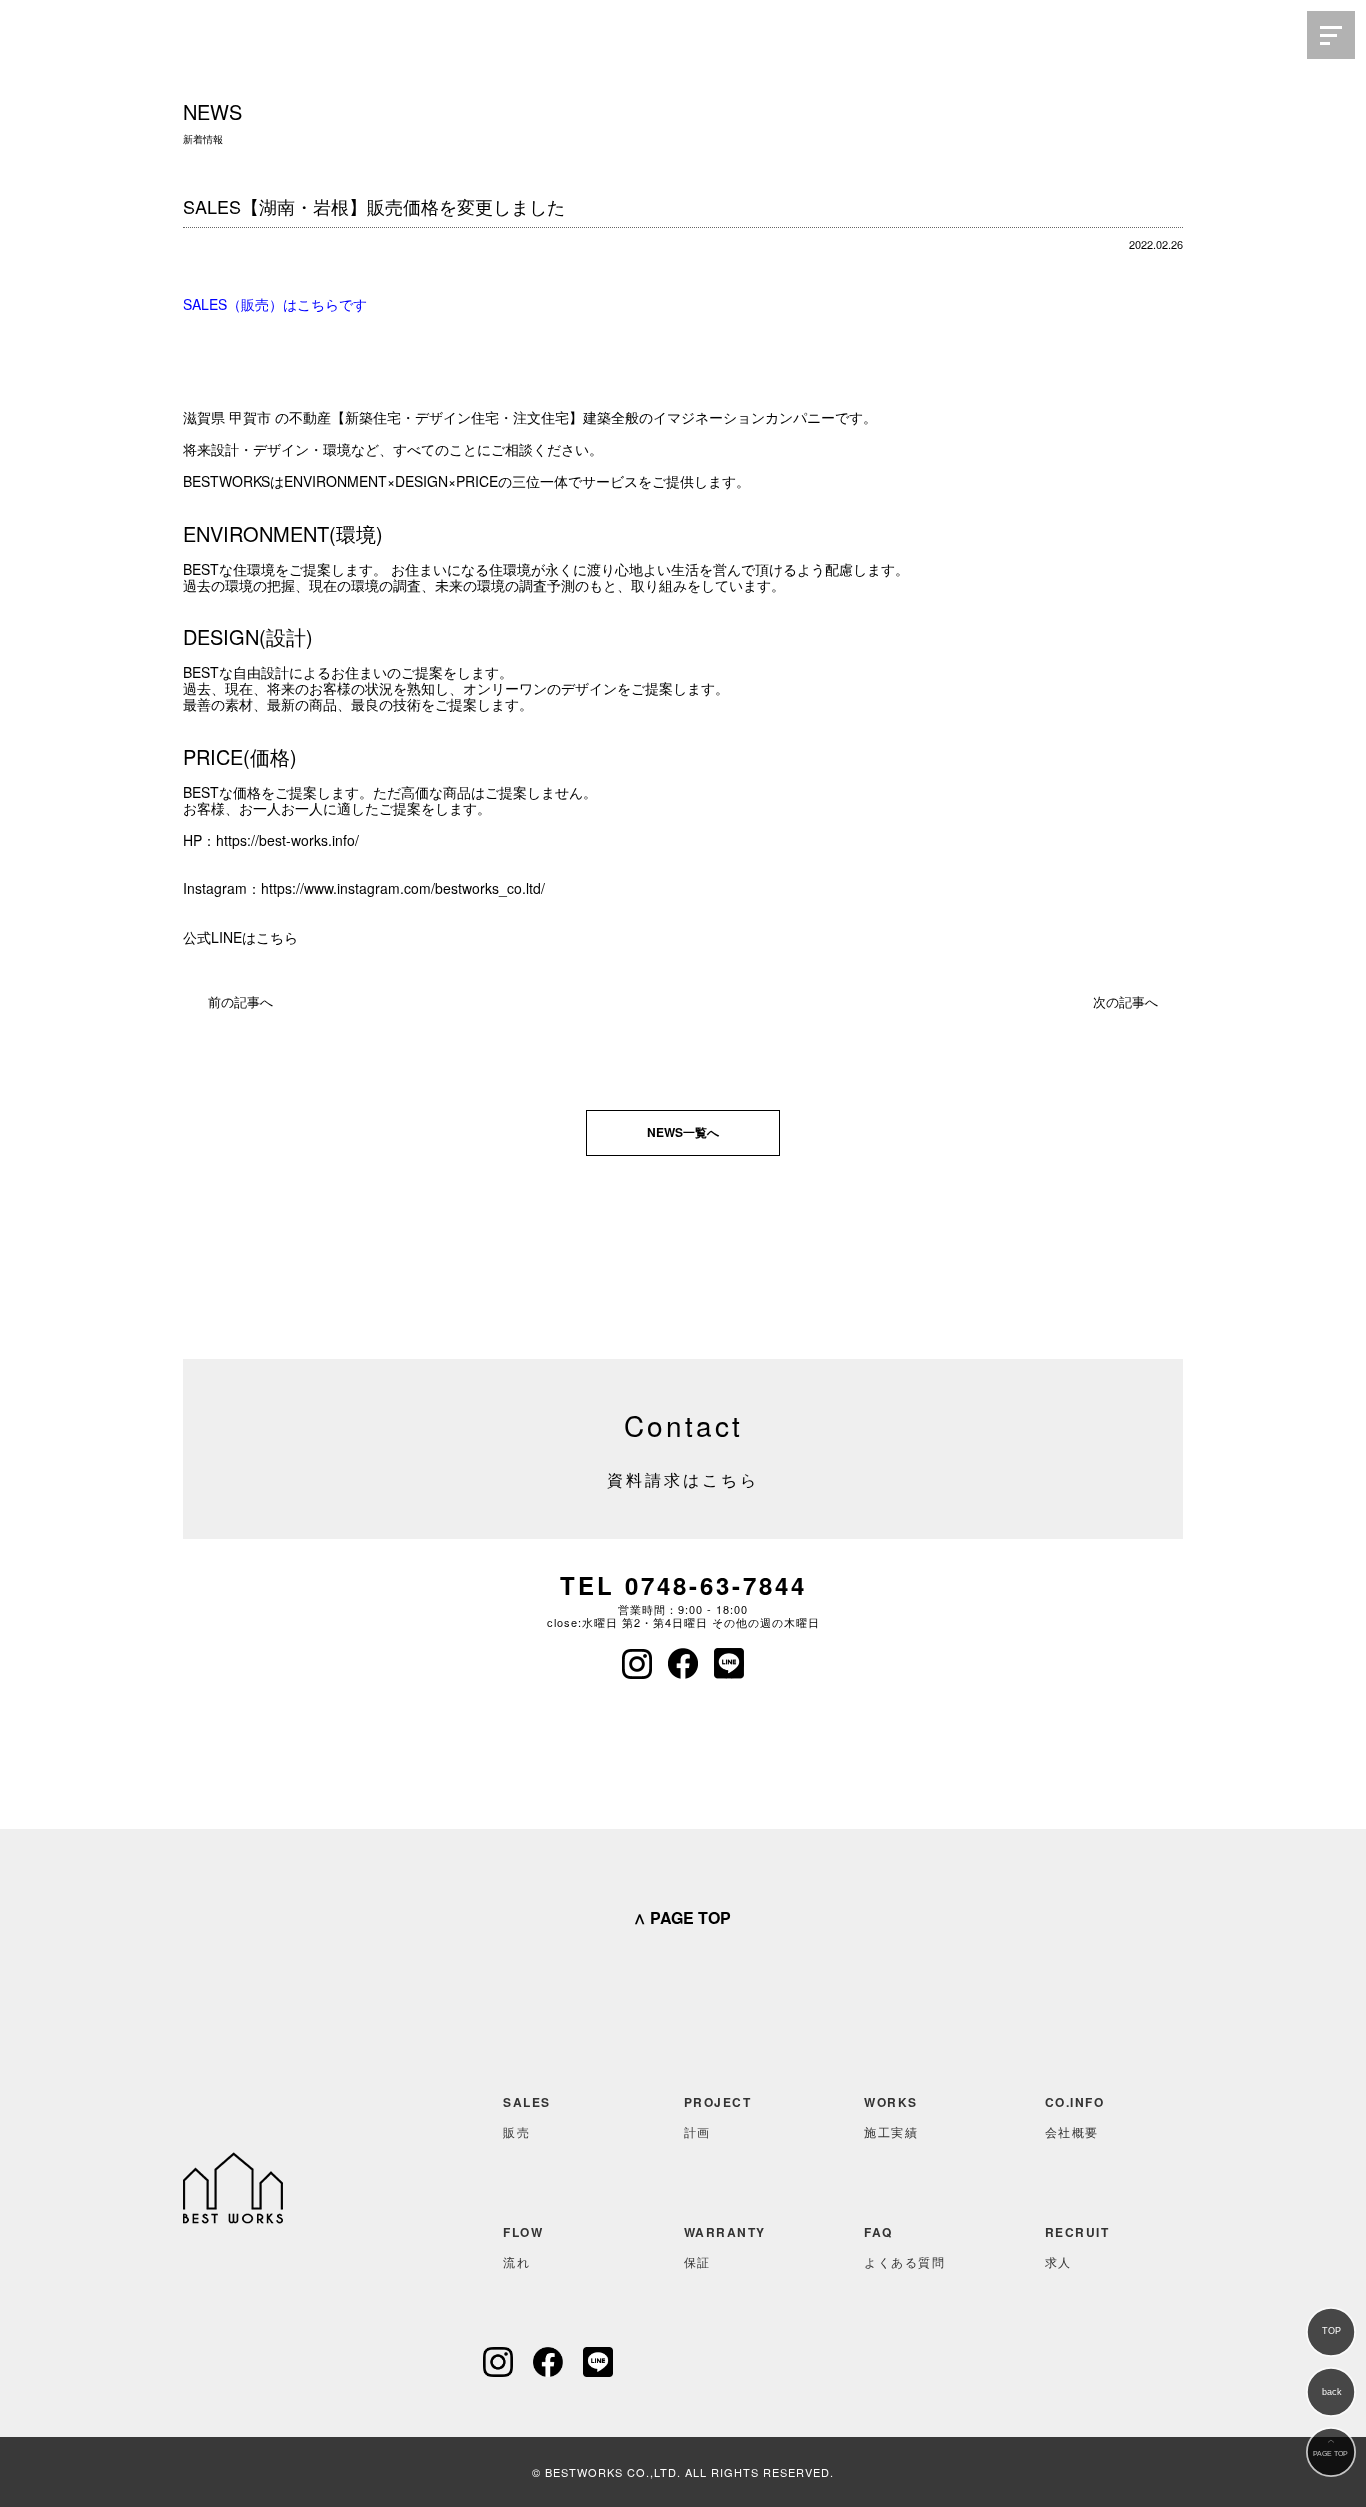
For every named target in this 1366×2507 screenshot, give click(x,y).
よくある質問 (904, 2246)
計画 (718, 2116)
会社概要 (1075, 2116)
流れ (523, 2246)
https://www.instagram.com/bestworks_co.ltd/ (403, 888)
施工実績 (891, 2116)
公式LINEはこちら (240, 937)
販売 (527, 2116)
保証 (725, 2246)
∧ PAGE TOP (682, 1917)
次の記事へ (1125, 1001)
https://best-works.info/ (287, 840)
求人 (1077, 2246)
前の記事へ (240, 1001)
